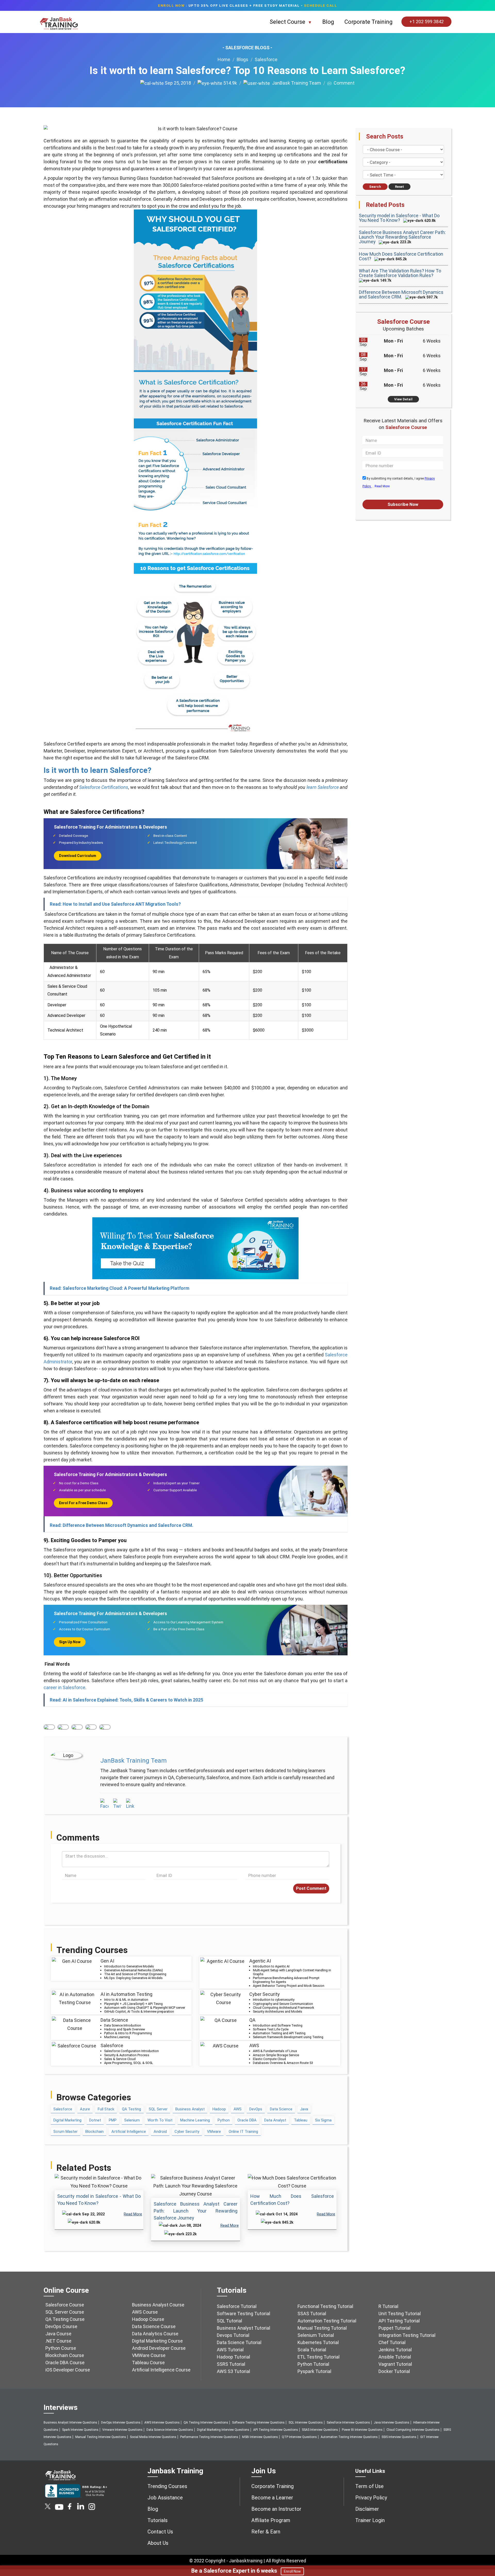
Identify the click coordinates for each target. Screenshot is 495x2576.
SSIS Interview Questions (399, 2437)
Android (160, 2132)
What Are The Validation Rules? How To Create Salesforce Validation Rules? (400, 273)
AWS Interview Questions (162, 2423)
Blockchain (94, 2132)
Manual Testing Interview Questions (101, 2437)
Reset (399, 187)
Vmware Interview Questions (122, 2430)
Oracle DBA (247, 2120)
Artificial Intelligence (129, 2132)
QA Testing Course (65, 2319)
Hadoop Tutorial (233, 2357)
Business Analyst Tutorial (244, 2328)
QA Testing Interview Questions (206, 2423)
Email (105, 1727)
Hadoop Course (148, 2319)
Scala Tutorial (312, 2350)
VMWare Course (149, 2355)
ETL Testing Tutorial (319, 2357)
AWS (238, 2109)
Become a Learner (272, 2498)
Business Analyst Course (158, 2305)
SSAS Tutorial (312, 2314)
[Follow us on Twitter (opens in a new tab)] (48, 2508)
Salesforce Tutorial (237, 2306)
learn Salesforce (323, 787)
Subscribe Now (403, 504)
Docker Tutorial (394, 2371)
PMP (113, 2120)
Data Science (281, 2109)
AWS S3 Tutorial (233, 2371)
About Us (158, 2543)
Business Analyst (190, 2109)
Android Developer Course (159, 2348)
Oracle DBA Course (65, 2363)
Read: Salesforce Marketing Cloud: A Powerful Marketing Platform (120, 1288)
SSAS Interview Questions (320, 2430)
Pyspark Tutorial (314, 2371)
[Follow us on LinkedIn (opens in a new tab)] (80, 2508)
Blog (328, 22)
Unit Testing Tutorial (400, 2314)
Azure (85, 2109)
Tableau (301, 2120)
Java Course (58, 2334)
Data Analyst (275, 2120)
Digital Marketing (67, 2120)
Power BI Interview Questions (362, 2430)
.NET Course (58, 2341)
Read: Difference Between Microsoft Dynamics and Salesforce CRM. (122, 1525)
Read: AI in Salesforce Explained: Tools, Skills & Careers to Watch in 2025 (126, 1700)
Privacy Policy (371, 2498)
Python (224, 2120)
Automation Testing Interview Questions (349, 2437)
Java (304, 2109)
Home (224, 59)
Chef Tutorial (392, 2342)
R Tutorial (388, 2306)
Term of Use (369, 2486)
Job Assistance (165, 2498)
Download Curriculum (78, 856)
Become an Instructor (276, 2509)
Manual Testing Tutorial (322, 2328)
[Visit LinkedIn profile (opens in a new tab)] (130, 1804)
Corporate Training (369, 22)
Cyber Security (187, 2132)
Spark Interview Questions (80, 2430)
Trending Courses (167, 2486)
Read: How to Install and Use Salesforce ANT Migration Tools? (115, 904)
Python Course (61, 2348)
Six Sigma (323, 2120)
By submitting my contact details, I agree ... (399, 482)
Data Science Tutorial (239, 2342)
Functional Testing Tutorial (325, 2306)
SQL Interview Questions (306, 2423)
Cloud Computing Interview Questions (413, 2430)
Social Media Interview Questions (153, 2437)
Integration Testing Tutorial (407, 2335)
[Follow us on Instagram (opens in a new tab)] (92, 2508)
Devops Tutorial (233, 2335)
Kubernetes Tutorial (318, 2342)
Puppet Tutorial (394, 2328)
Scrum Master (65, 2132)
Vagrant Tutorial (395, 2364)
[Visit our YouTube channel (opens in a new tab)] (59, 2508)
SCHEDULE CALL (321, 5)
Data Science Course (154, 2326)
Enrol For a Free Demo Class (83, 1503)
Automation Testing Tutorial (327, 2321)
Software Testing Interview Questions (258, 2423)
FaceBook (49, 1727)
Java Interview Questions (392, 2423)
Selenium (132, 2120)
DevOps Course (61, 2326)
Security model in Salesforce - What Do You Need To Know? (399, 218)
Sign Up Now (70, 1642)
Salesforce (266, 59)
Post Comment (311, 1888)
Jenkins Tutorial (395, 2350)
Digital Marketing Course (157, 2341)
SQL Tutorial (229, 2321)
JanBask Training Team (295, 83)
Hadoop (219, 2109)
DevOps (256, 2109)
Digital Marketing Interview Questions (223, 2430)
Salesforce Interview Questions (348, 2423)
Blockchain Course (65, 2355)
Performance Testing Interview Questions (209, 2437)
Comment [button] (343, 83)
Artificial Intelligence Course (161, 2370)
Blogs (242, 59)
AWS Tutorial (230, 2350)
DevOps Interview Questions (121, 2423)
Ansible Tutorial (395, 2357)
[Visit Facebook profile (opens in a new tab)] (104, 1804)
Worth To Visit (160, 2120)
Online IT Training (243, 2132)
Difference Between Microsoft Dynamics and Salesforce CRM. (401, 294)
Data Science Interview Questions (170, 2430)
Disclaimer (367, 2509)
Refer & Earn (266, 2532)
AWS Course (145, 2312)
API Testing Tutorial (399, 2321)
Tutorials (158, 2520)
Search (375, 187)
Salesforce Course (65, 2305)
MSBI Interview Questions (260, 2437)
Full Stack (106, 2109)
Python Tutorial (313, 2364)
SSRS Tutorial (231, 2364)
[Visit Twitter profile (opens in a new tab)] (117, 1804)
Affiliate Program (271, 2520)
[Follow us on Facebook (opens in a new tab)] (70, 2508)
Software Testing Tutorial (244, 2314)
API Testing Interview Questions (276, 2430)
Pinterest (91, 1727)
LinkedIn (77, 1727)
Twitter (63, 1727)
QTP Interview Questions (299, 2437)
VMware (214, 2132)
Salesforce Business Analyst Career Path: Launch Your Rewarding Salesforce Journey (196, 2211)
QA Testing (131, 2109)
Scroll (485, 2550)
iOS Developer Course (68, 2370)
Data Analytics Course (155, 2334)
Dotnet (95, 2120)
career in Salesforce (64, 1687)
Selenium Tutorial (316, 2335)
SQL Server (158, 2109)
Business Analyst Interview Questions (70, 2423)
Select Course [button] (288, 22)
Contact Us (160, 2532)
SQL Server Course (65, 2312)
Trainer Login (370, 2520)
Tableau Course (148, 2363)
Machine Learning (195, 2120)
